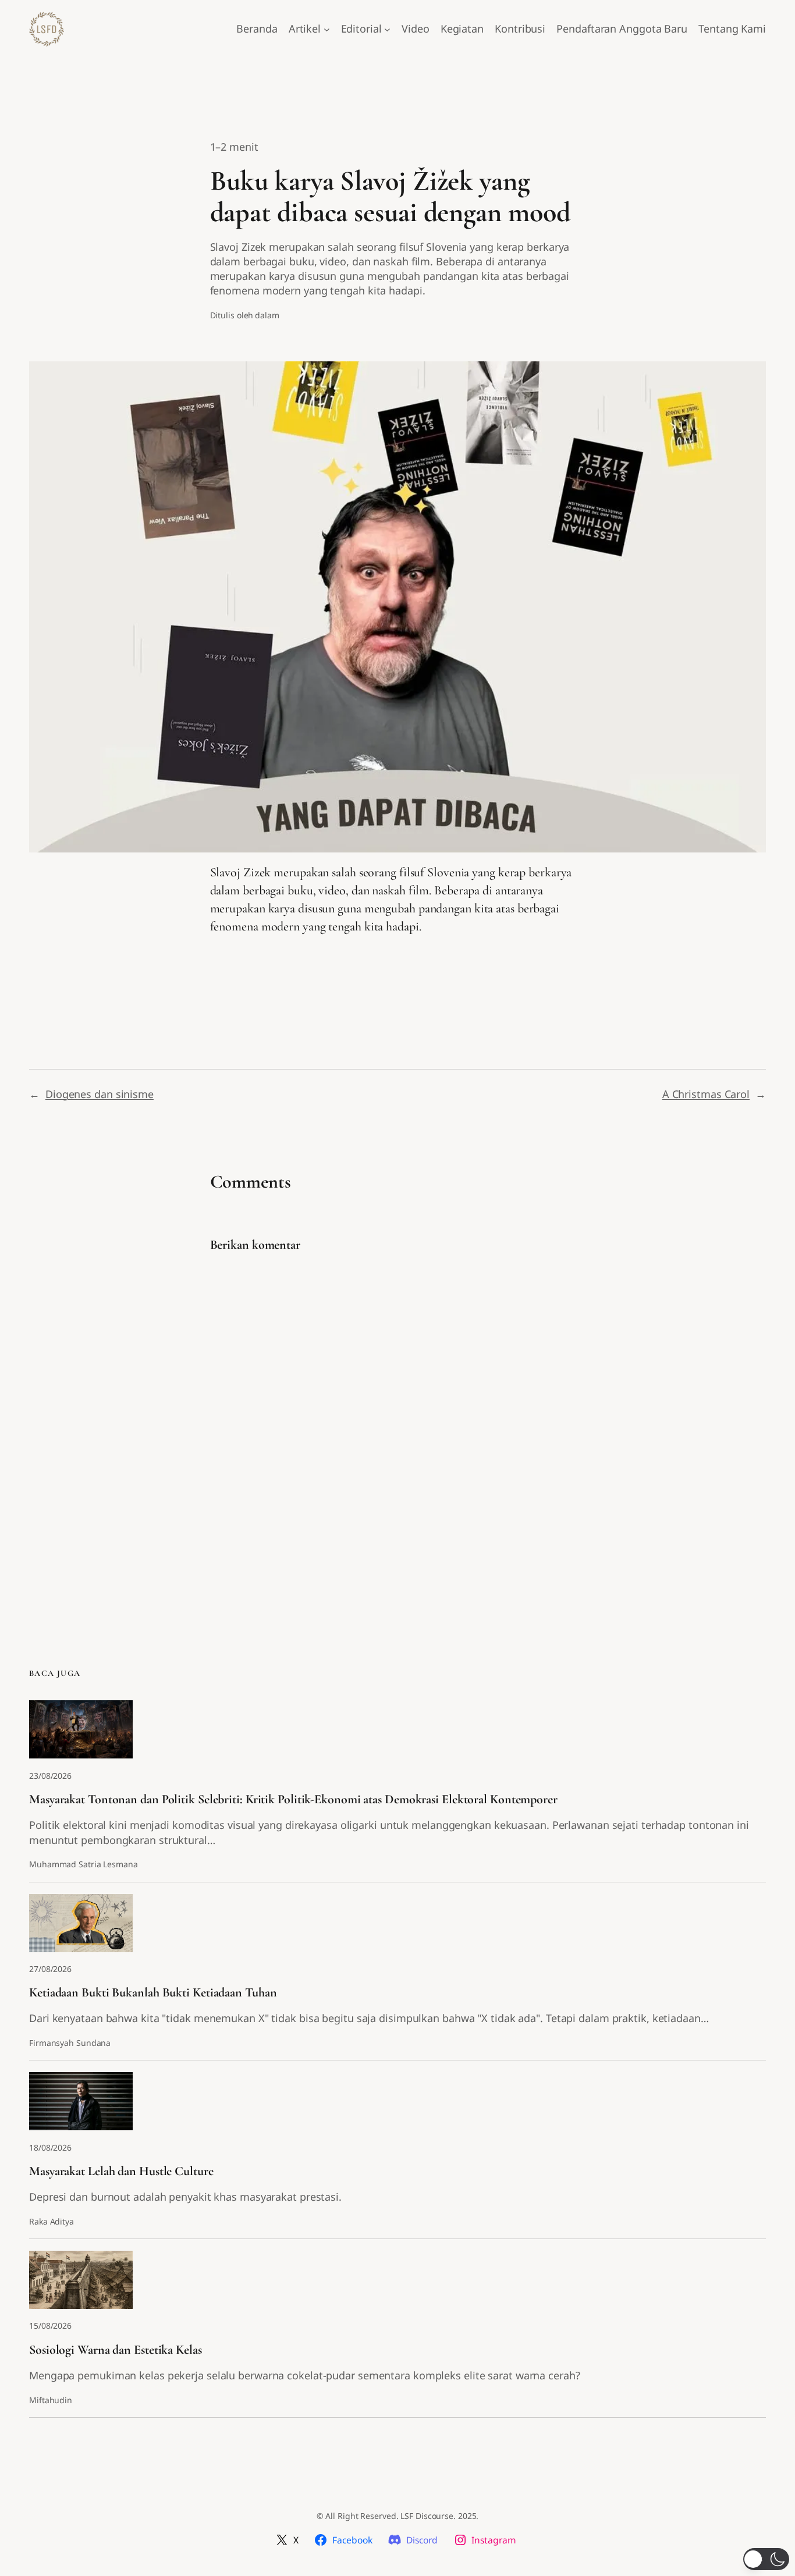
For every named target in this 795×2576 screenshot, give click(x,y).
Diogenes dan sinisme (100, 1094)
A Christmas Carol (706, 1094)
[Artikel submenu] (327, 29)
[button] (766, 2559)
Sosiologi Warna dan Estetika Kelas (116, 2350)
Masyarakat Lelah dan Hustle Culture (121, 2171)
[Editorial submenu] (387, 29)
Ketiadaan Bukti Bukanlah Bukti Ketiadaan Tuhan (153, 1993)
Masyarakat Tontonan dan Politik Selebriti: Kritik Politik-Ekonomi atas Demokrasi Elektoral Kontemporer (293, 1799)
